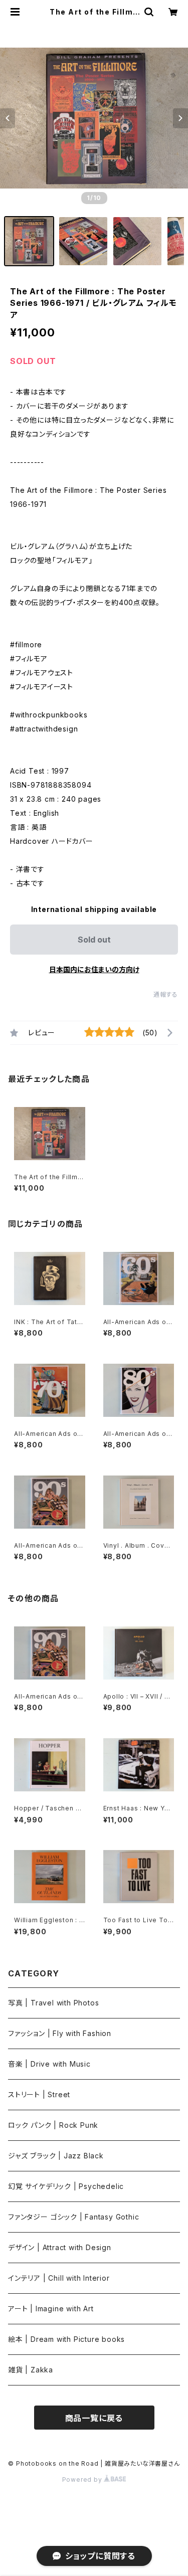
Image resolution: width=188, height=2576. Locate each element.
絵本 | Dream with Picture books (66, 2339)
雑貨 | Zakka (31, 2370)
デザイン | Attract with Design (60, 2247)
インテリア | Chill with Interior (59, 2278)
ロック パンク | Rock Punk (53, 2125)
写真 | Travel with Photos (53, 2003)
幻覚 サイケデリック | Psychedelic (66, 2186)
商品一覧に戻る (94, 2418)
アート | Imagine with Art (51, 2309)
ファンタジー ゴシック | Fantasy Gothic (73, 2217)
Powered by (83, 2479)
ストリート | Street (39, 2094)
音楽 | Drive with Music (49, 2064)
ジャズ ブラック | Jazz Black (56, 2156)
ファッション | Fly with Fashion (60, 2033)
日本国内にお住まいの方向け (94, 969)
